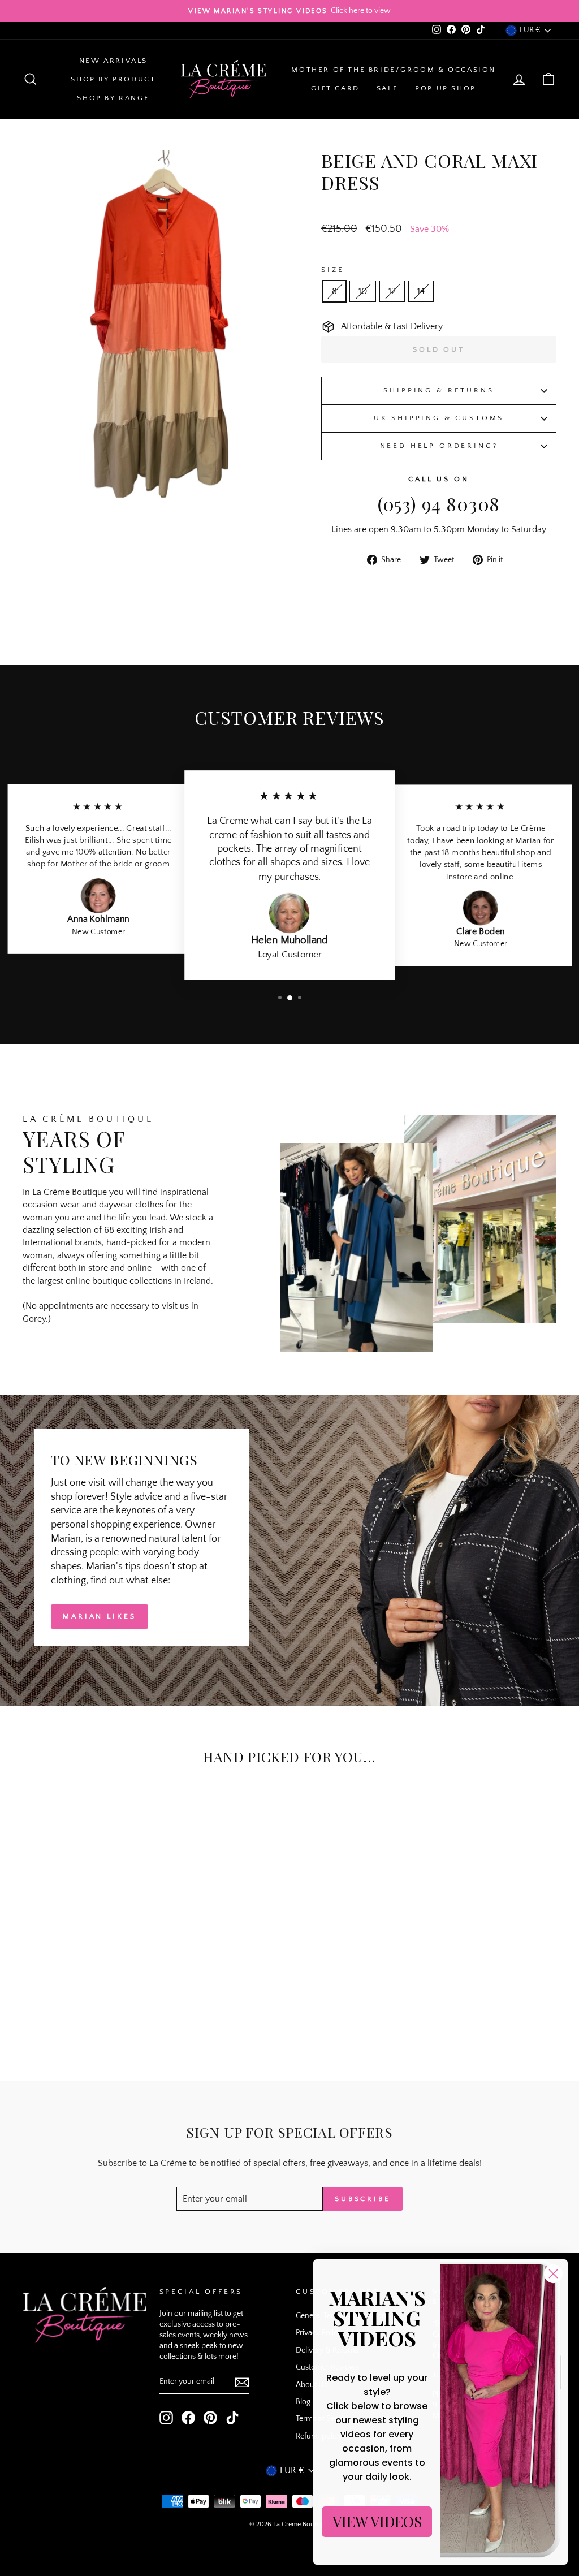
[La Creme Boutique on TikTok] (232, 2418)
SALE (387, 88)
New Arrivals (113, 61)
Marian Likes (100, 1616)
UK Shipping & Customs (439, 418)
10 (363, 291)
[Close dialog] (553, 2274)
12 (392, 291)
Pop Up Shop (446, 88)
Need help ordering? (439, 446)
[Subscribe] (242, 2382)
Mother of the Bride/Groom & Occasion (394, 70)
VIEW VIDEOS (377, 2521)
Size (332, 270)
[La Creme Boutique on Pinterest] (210, 2418)
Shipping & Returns (438, 390)
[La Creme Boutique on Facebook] (188, 2418)
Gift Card (335, 88)
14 (421, 291)
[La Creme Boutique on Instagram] (166, 2418)
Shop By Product (113, 79)
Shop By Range (113, 98)
